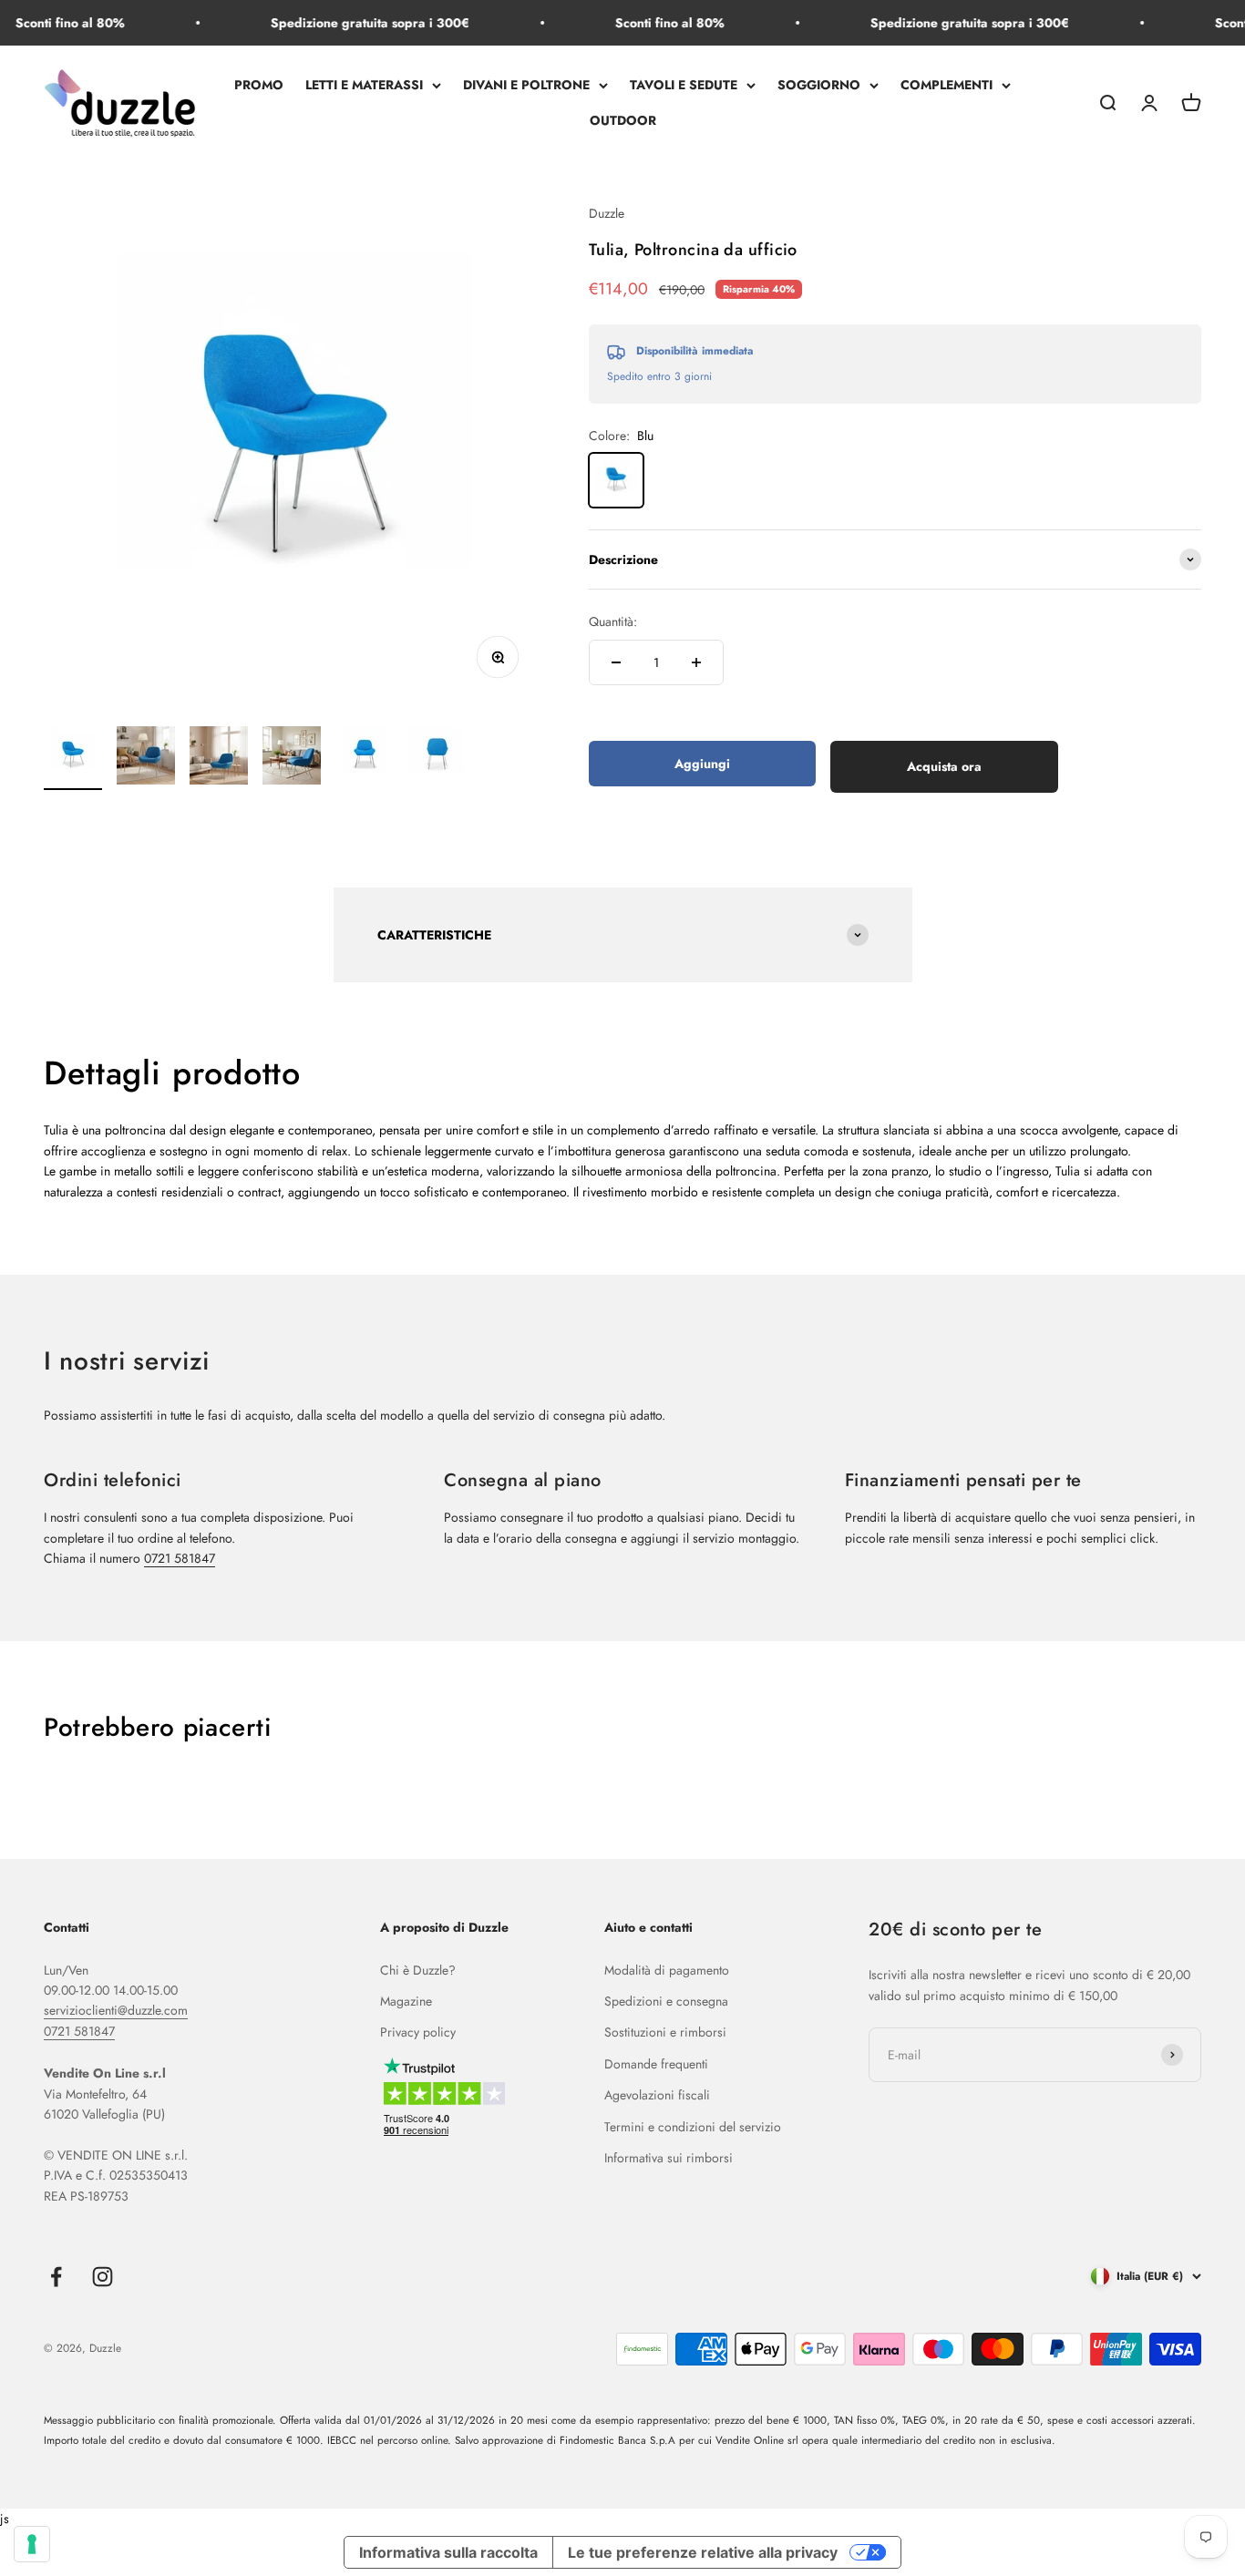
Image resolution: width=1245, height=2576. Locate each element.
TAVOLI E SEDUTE (684, 86)
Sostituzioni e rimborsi (665, 2032)
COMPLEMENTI (947, 86)
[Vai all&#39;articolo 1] (73, 758)
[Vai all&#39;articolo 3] (219, 758)
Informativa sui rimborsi (669, 2158)
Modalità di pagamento (667, 1970)
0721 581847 (180, 1558)
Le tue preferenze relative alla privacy (703, 2552)
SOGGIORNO (819, 86)
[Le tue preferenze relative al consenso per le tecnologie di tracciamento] (32, 2544)
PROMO (259, 86)
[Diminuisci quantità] (616, 662)
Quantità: (613, 621)
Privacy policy (418, 2032)
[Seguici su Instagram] (103, 2277)
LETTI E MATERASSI (364, 86)
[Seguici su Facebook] (56, 2277)
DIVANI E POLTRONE (526, 86)
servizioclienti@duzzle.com (116, 2010)
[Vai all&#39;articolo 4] (292, 758)
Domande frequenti (656, 2064)
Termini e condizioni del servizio (693, 2127)
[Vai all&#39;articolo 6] (437, 758)
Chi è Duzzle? (418, 1970)
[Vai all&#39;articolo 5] (365, 758)
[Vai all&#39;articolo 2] (146, 758)
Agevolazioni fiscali (657, 2095)
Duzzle (607, 213)
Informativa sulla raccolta (448, 2552)
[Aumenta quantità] (696, 662)
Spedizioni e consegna (666, 2001)
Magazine (406, 2001)
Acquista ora (944, 766)
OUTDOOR (623, 120)
